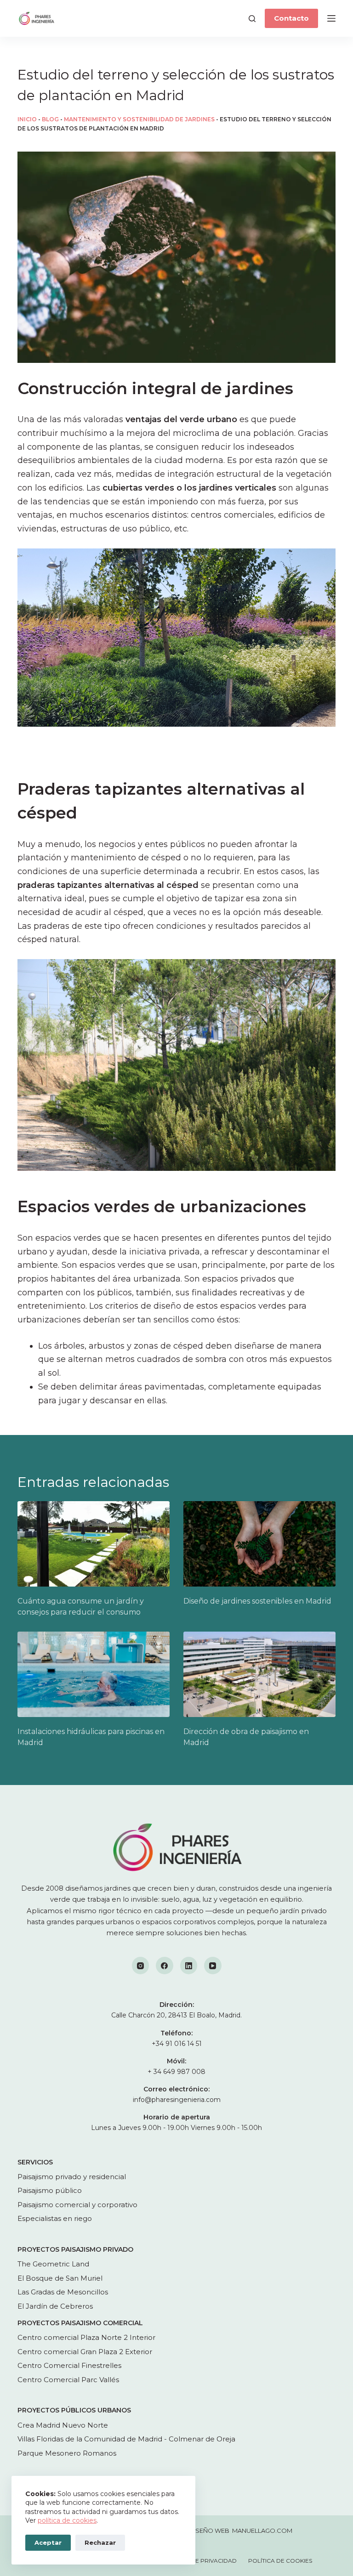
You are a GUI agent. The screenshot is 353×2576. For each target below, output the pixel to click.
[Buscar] (252, 19)
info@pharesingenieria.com (177, 2100)
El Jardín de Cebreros (55, 2306)
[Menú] (331, 18)
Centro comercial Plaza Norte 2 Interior (86, 2337)
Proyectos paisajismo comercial (80, 2323)
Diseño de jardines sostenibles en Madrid (257, 1601)
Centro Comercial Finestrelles (69, 2365)
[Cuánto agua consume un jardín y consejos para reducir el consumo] (94, 1544)
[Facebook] (165, 1966)
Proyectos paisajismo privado (75, 2249)
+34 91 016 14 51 (177, 2044)
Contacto (291, 18)
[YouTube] (213, 1966)
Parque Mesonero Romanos (67, 2453)
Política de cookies (280, 2561)
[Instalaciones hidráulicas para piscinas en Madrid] (94, 1674)
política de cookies (67, 2520)
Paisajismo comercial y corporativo (77, 2205)
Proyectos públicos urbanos (74, 2410)
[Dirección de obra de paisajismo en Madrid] (259, 1674)
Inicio (27, 119)
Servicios (35, 2162)
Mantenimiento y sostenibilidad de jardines (139, 119)
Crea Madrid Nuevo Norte (63, 2425)
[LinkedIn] (189, 1966)
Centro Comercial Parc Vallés (68, 2380)
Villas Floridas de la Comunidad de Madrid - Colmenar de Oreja (126, 2439)
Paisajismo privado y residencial (72, 2177)
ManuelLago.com (262, 2531)
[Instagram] (141, 1966)
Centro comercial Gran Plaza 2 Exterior (85, 2352)
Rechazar (100, 2542)
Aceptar (48, 2542)
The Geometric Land (53, 2264)
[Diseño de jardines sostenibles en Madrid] (259, 1544)
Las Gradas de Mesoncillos (63, 2292)
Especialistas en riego (55, 2218)
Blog (50, 119)
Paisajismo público (50, 2190)
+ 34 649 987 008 (176, 2072)
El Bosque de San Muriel (60, 2278)
